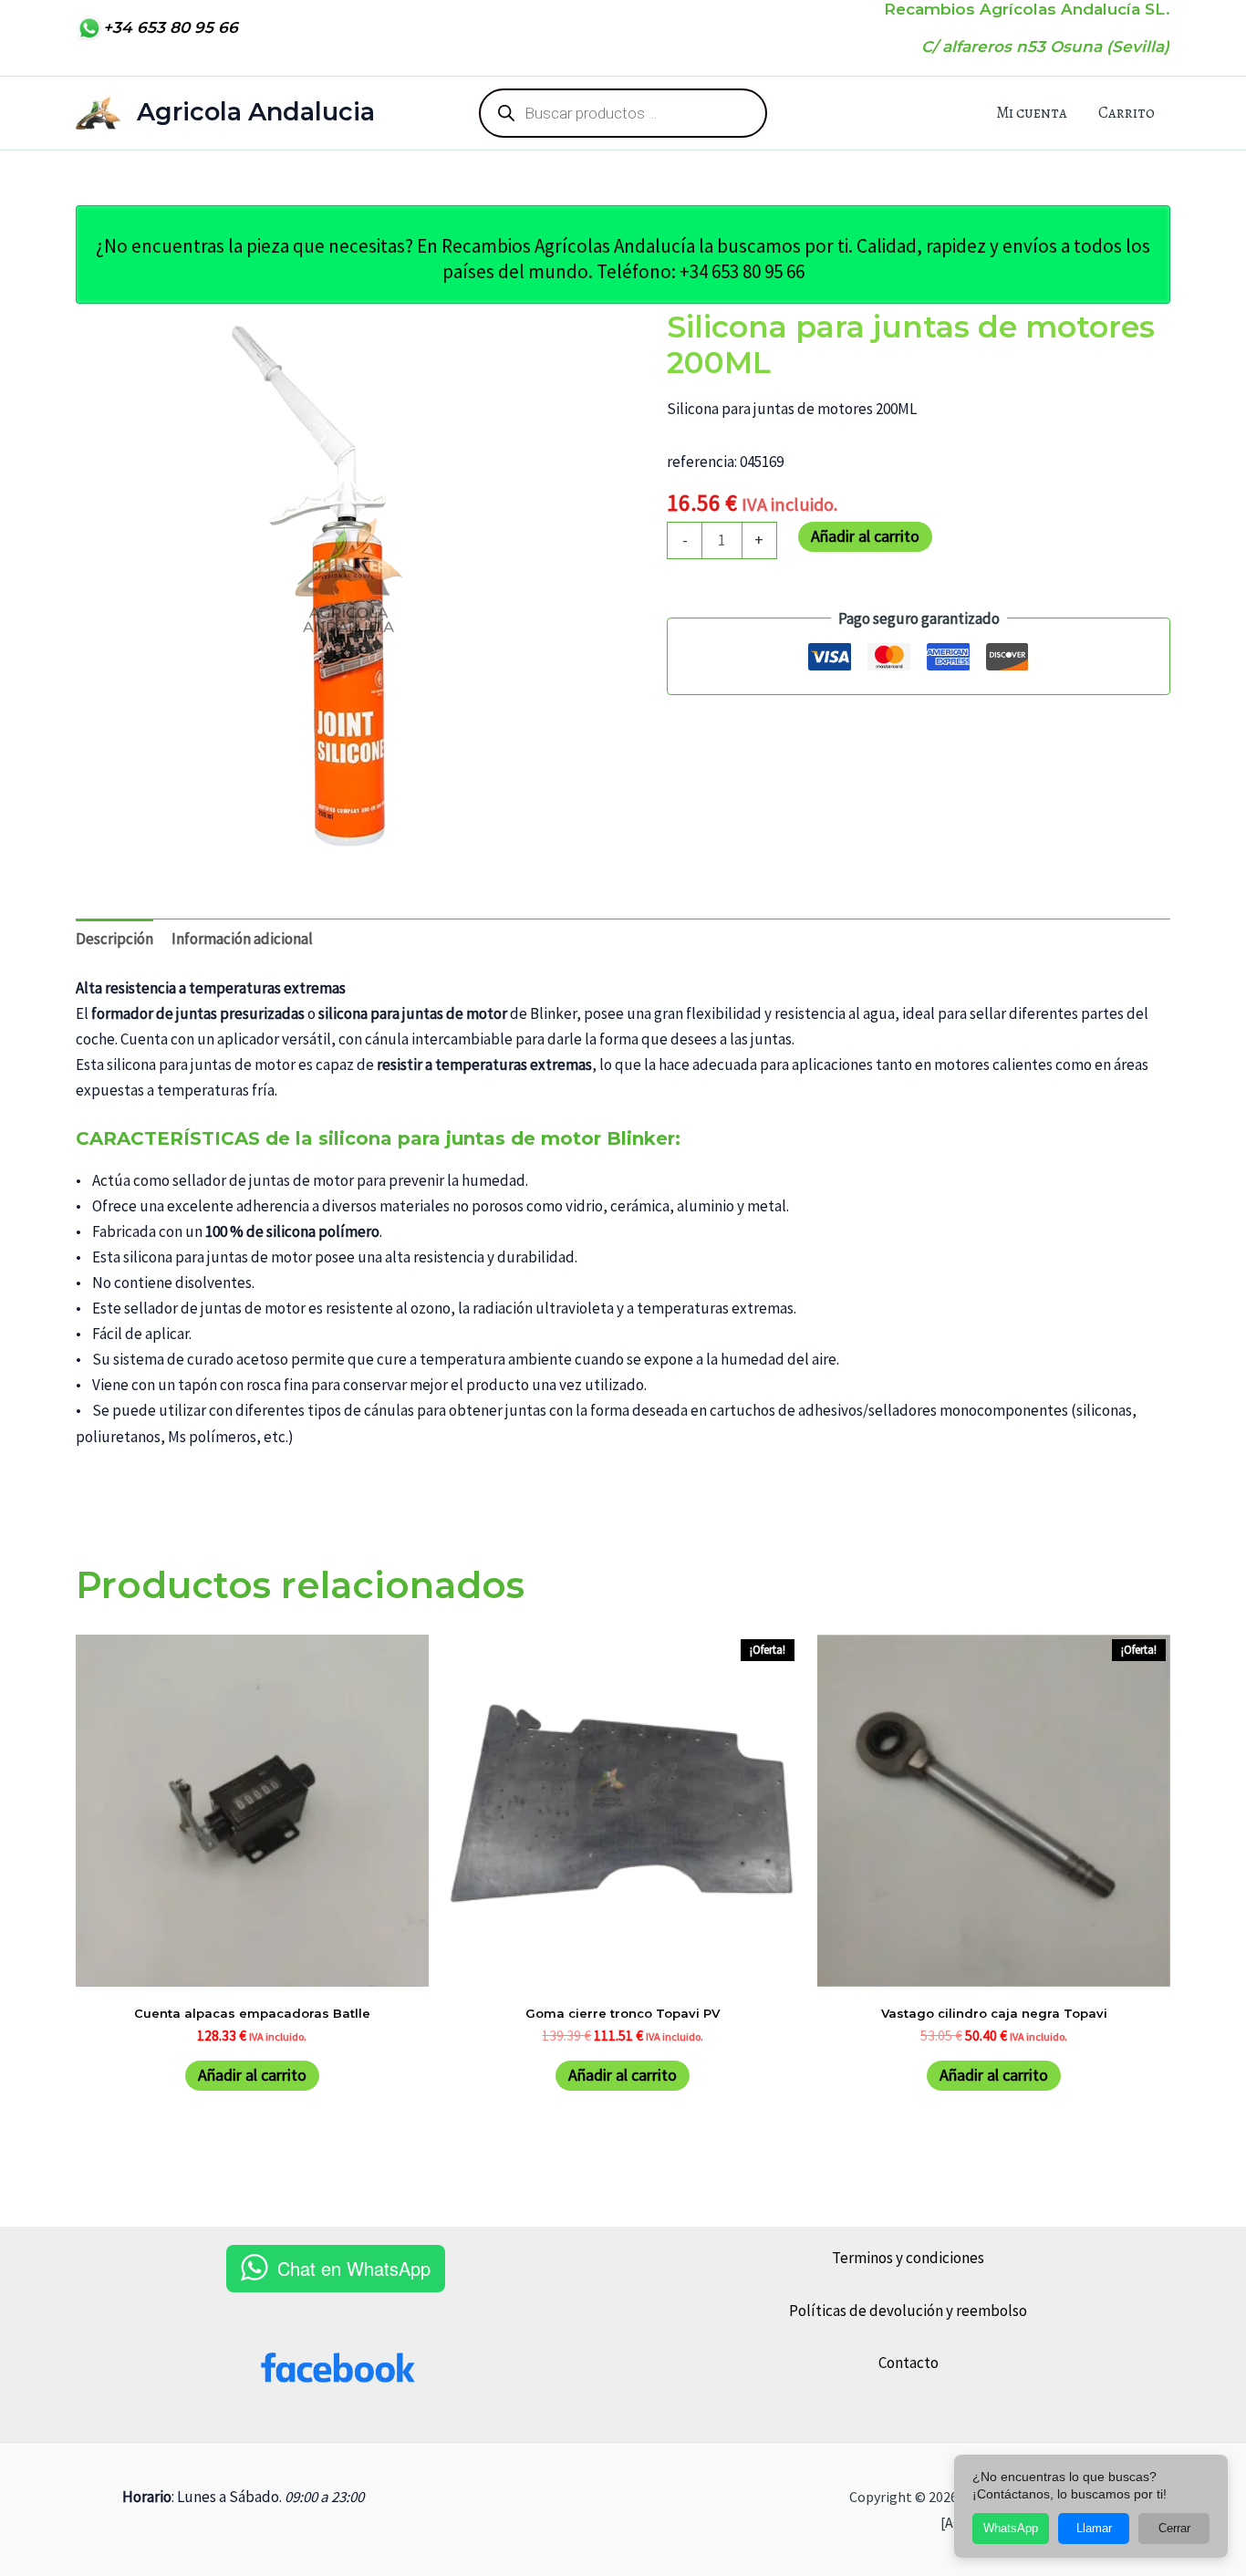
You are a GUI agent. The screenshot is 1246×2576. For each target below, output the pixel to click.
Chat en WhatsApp (354, 2268)
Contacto (909, 2363)
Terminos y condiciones (908, 2258)
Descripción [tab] (114, 939)
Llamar (1094, 2528)
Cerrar (1174, 2528)
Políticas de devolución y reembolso (908, 2311)
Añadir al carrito (865, 536)
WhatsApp (1011, 2528)
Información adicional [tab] (242, 939)
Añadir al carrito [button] (252, 2075)
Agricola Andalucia (256, 112)
